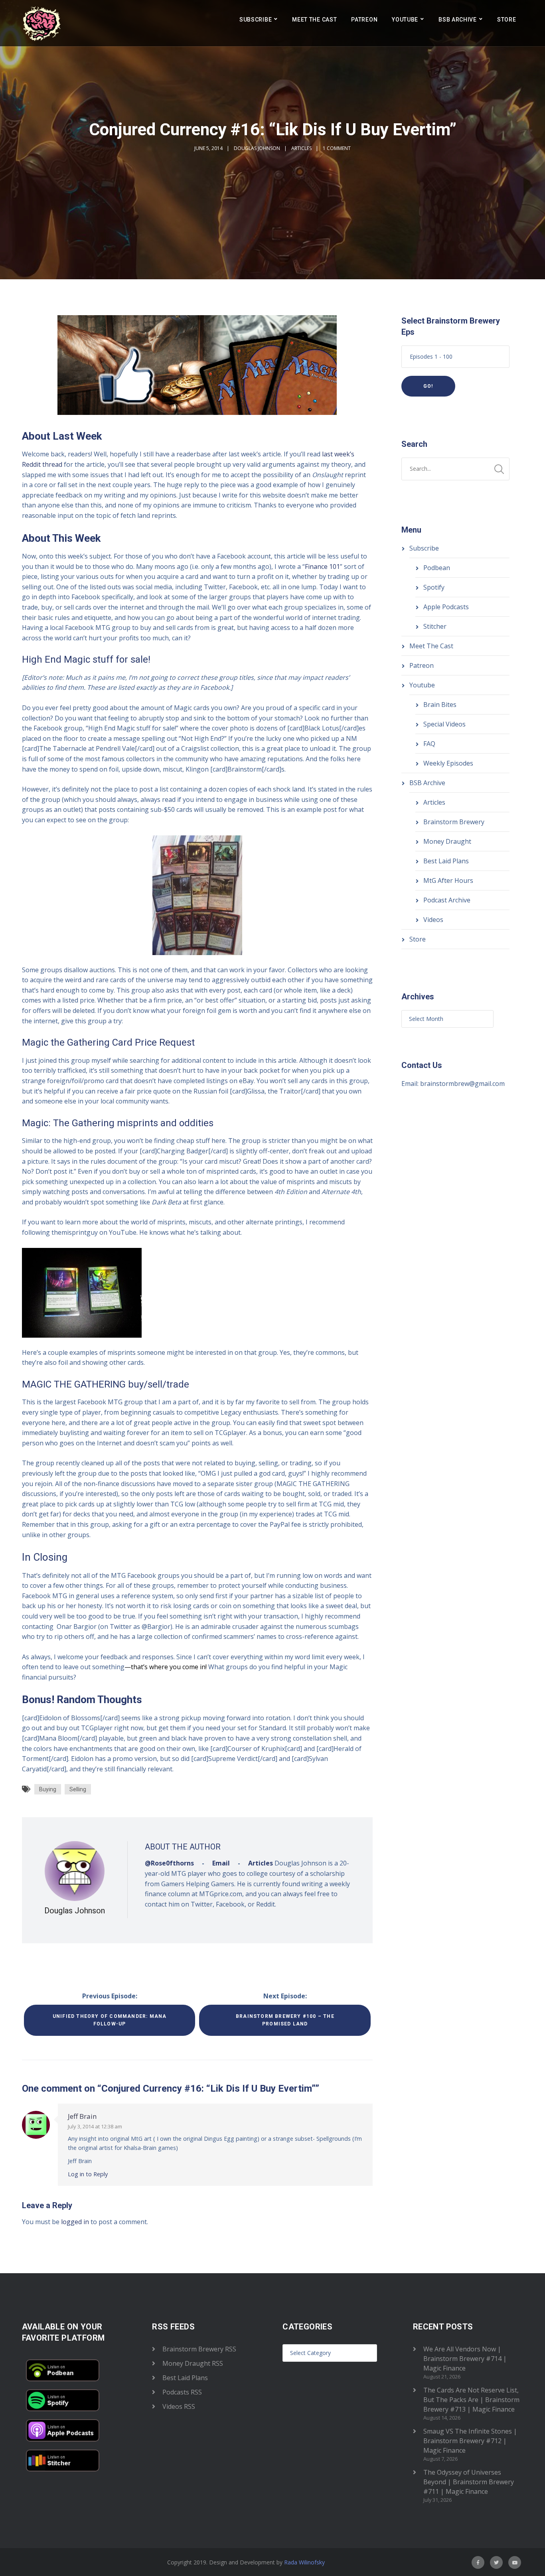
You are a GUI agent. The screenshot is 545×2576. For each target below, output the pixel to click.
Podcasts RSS (182, 2392)
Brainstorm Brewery (454, 822)
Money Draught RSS (193, 2363)
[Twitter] (496, 2562)
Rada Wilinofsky (304, 2562)
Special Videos (444, 724)
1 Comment (337, 148)
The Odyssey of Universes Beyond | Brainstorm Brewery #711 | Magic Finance (469, 2482)
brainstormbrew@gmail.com (462, 1084)
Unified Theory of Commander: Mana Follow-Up (110, 2020)
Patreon (364, 20)
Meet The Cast (314, 20)
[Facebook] (478, 2562)
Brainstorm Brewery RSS (199, 2349)
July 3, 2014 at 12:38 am (95, 2126)
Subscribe (256, 20)
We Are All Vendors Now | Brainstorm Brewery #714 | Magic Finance (465, 2359)
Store (507, 20)
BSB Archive (458, 20)
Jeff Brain (82, 2116)
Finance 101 (322, 567)
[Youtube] (515, 2562)
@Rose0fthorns (169, 1863)
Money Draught (447, 841)
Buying (48, 1789)
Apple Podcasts (446, 607)
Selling (78, 1789)
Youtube (405, 20)
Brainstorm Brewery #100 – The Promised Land (285, 2020)
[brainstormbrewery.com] (42, 23)
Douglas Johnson (257, 148)
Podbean (437, 568)
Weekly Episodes (448, 763)
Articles (301, 148)
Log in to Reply (88, 2174)
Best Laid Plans (446, 861)
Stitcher (435, 626)
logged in (75, 2222)
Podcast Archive (447, 900)
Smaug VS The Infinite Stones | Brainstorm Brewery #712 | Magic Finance (470, 2441)
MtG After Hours (448, 880)
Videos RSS (179, 2406)
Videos (433, 920)
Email (221, 1863)
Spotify (434, 587)
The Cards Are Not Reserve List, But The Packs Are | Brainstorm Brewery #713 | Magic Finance (471, 2400)
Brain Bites (440, 705)
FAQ (429, 744)
